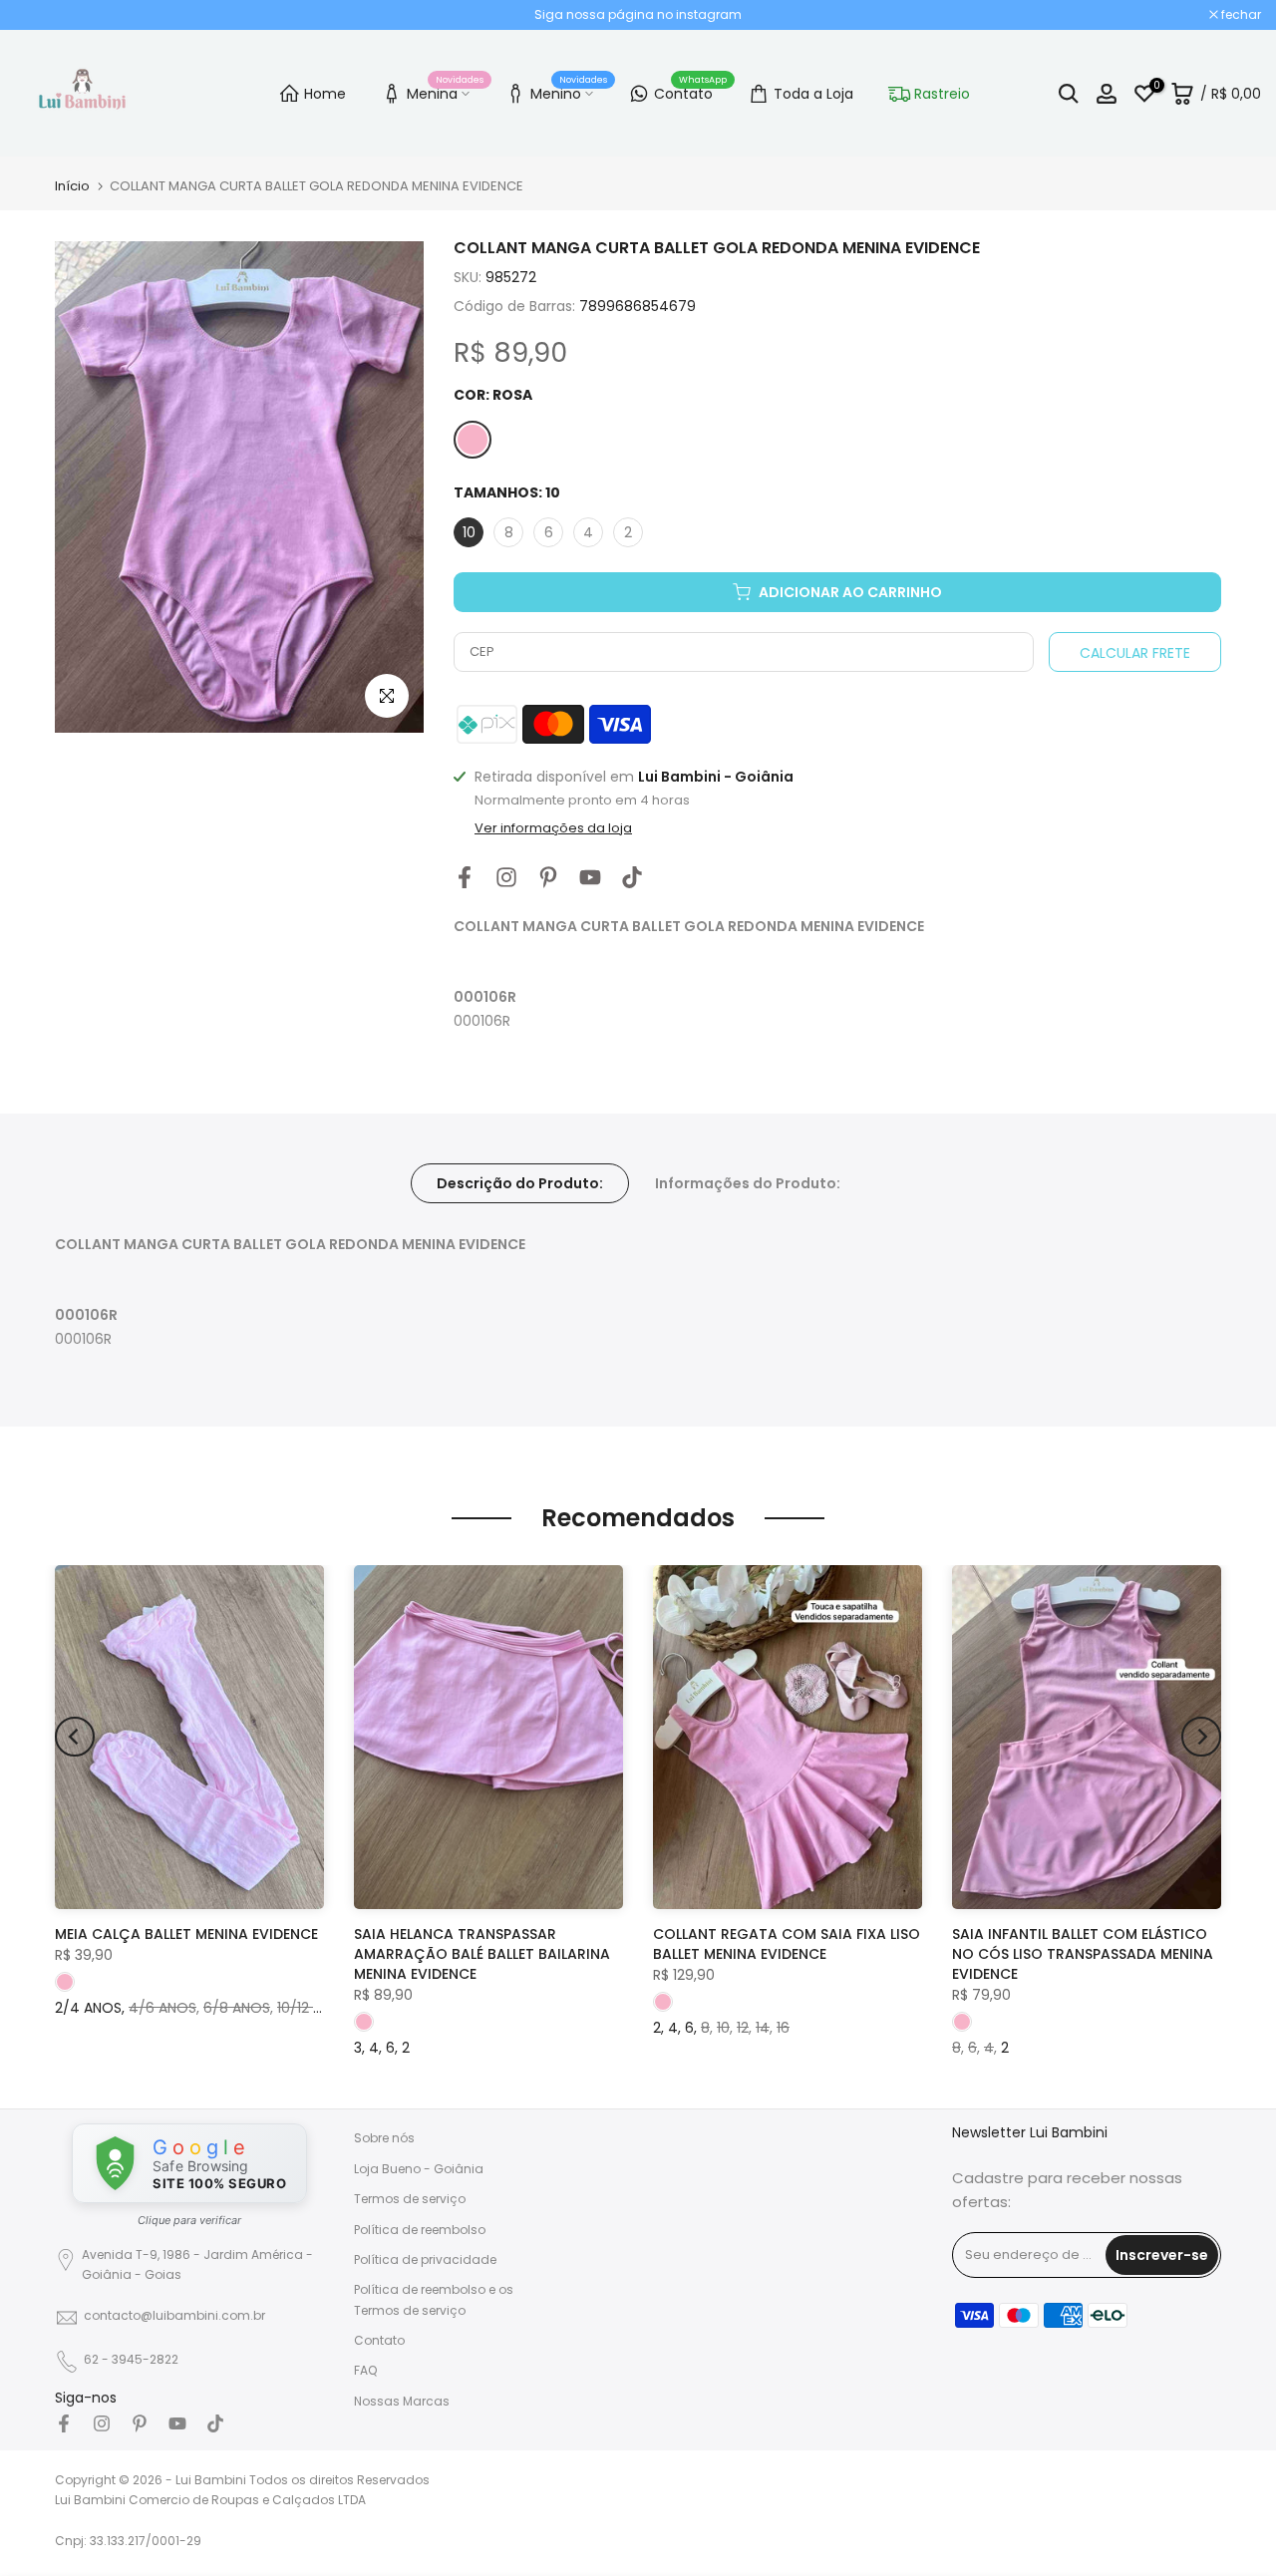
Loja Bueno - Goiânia (419, 2169)
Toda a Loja (813, 94)
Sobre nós (384, 2138)
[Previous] (75, 1737)
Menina (446, 91)
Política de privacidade (425, 2259)
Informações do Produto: (748, 1182)
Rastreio (942, 94)
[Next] (1201, 1737)
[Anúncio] (638, 15)
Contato (691, 91)
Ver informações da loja (553, 828)
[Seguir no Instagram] (506, 878)
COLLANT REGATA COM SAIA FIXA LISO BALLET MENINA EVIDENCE (787, 1944)
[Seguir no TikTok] (632, 878)
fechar (45, 15)
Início (72, 186)
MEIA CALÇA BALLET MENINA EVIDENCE (186, 1934)
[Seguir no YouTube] (590, 878)
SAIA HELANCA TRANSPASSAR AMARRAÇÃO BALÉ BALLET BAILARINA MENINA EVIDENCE (482, 1954)
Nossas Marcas (402, 2401)
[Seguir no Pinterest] (548, 878)
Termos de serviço (410, 2199)
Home (325, 94)
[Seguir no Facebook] (465, 878)
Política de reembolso (420, 2230)
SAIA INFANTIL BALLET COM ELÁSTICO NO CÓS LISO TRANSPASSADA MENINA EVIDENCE (1083, 1954)
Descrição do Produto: (520, 1182)
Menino (569, 91)
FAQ (365, 2370)
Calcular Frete (1135, 653)
